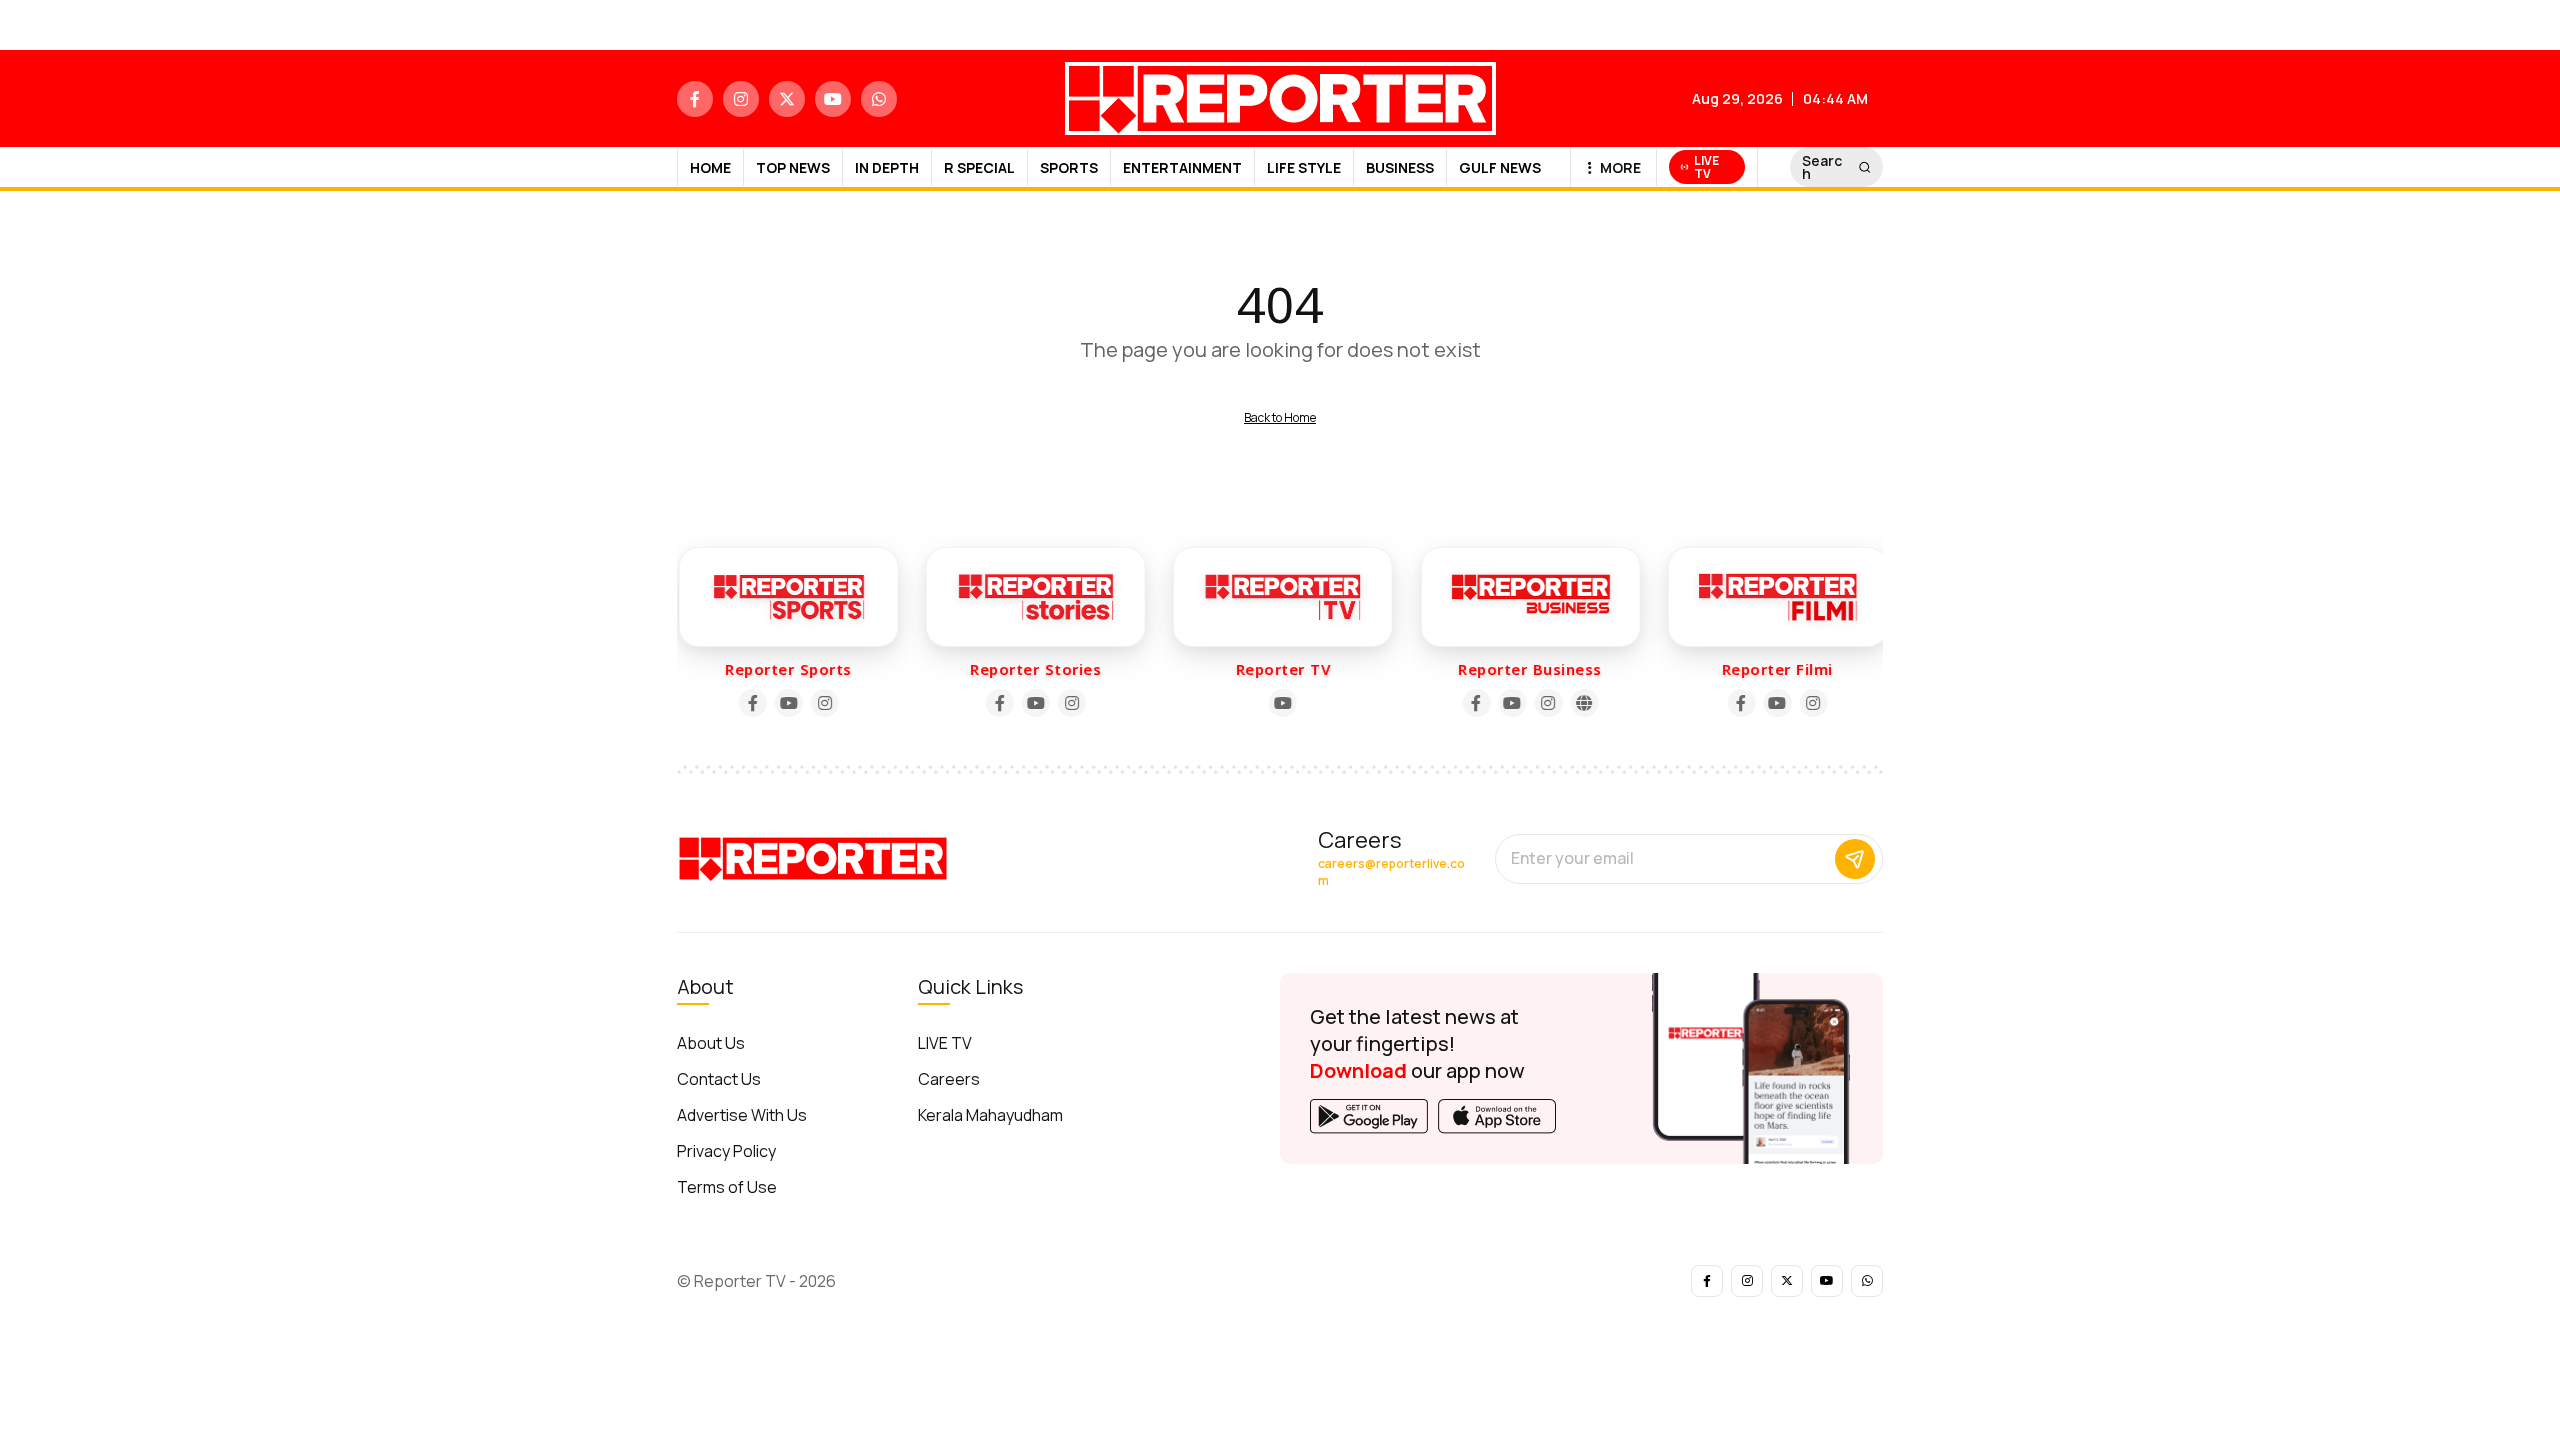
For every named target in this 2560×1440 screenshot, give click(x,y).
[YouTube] (786, 703)
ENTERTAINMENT (1182, 167)
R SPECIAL (979, 167)
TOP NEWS (793, 167)
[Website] (1581, 703)
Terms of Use (727, 1187)
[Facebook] (750, 703)
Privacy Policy (726, 1151)
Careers (949, 1079)
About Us (711, 1043)
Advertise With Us (742, 1115)
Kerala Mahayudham (990, 1115)
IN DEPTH (887, 167)
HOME (710, 167)
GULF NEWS (1500, 167)
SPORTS (1069, 167)
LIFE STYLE (1304, 167)
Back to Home (1280, 417)
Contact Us (719, 1079)
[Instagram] (822, 703)
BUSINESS (1400, 167)
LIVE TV (945, 1043)
